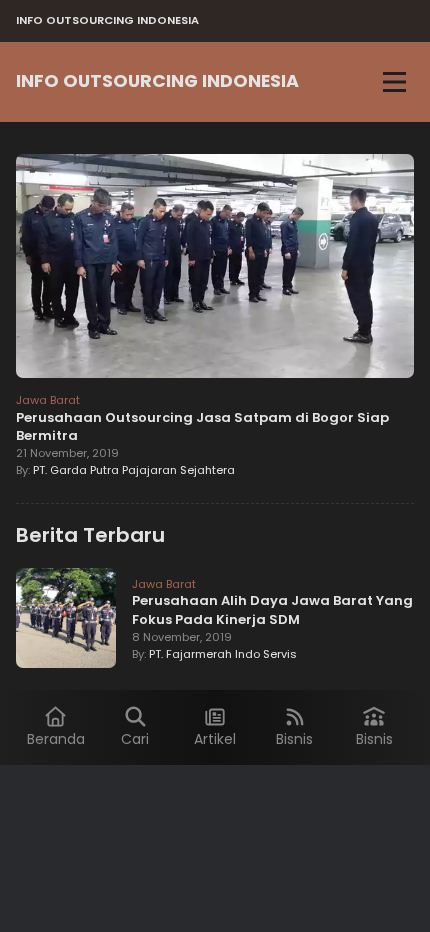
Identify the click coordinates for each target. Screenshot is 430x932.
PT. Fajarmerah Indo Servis (223, 654)
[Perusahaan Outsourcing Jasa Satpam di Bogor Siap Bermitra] (215, 269)
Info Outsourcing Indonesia (157, 81)
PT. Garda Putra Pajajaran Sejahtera (134, 470)
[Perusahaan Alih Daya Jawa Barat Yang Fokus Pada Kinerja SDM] (66, 621)
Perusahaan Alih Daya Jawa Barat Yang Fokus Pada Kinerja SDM (272, 609)
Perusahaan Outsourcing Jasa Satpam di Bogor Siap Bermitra (202, 426)
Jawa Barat (48, 400)
